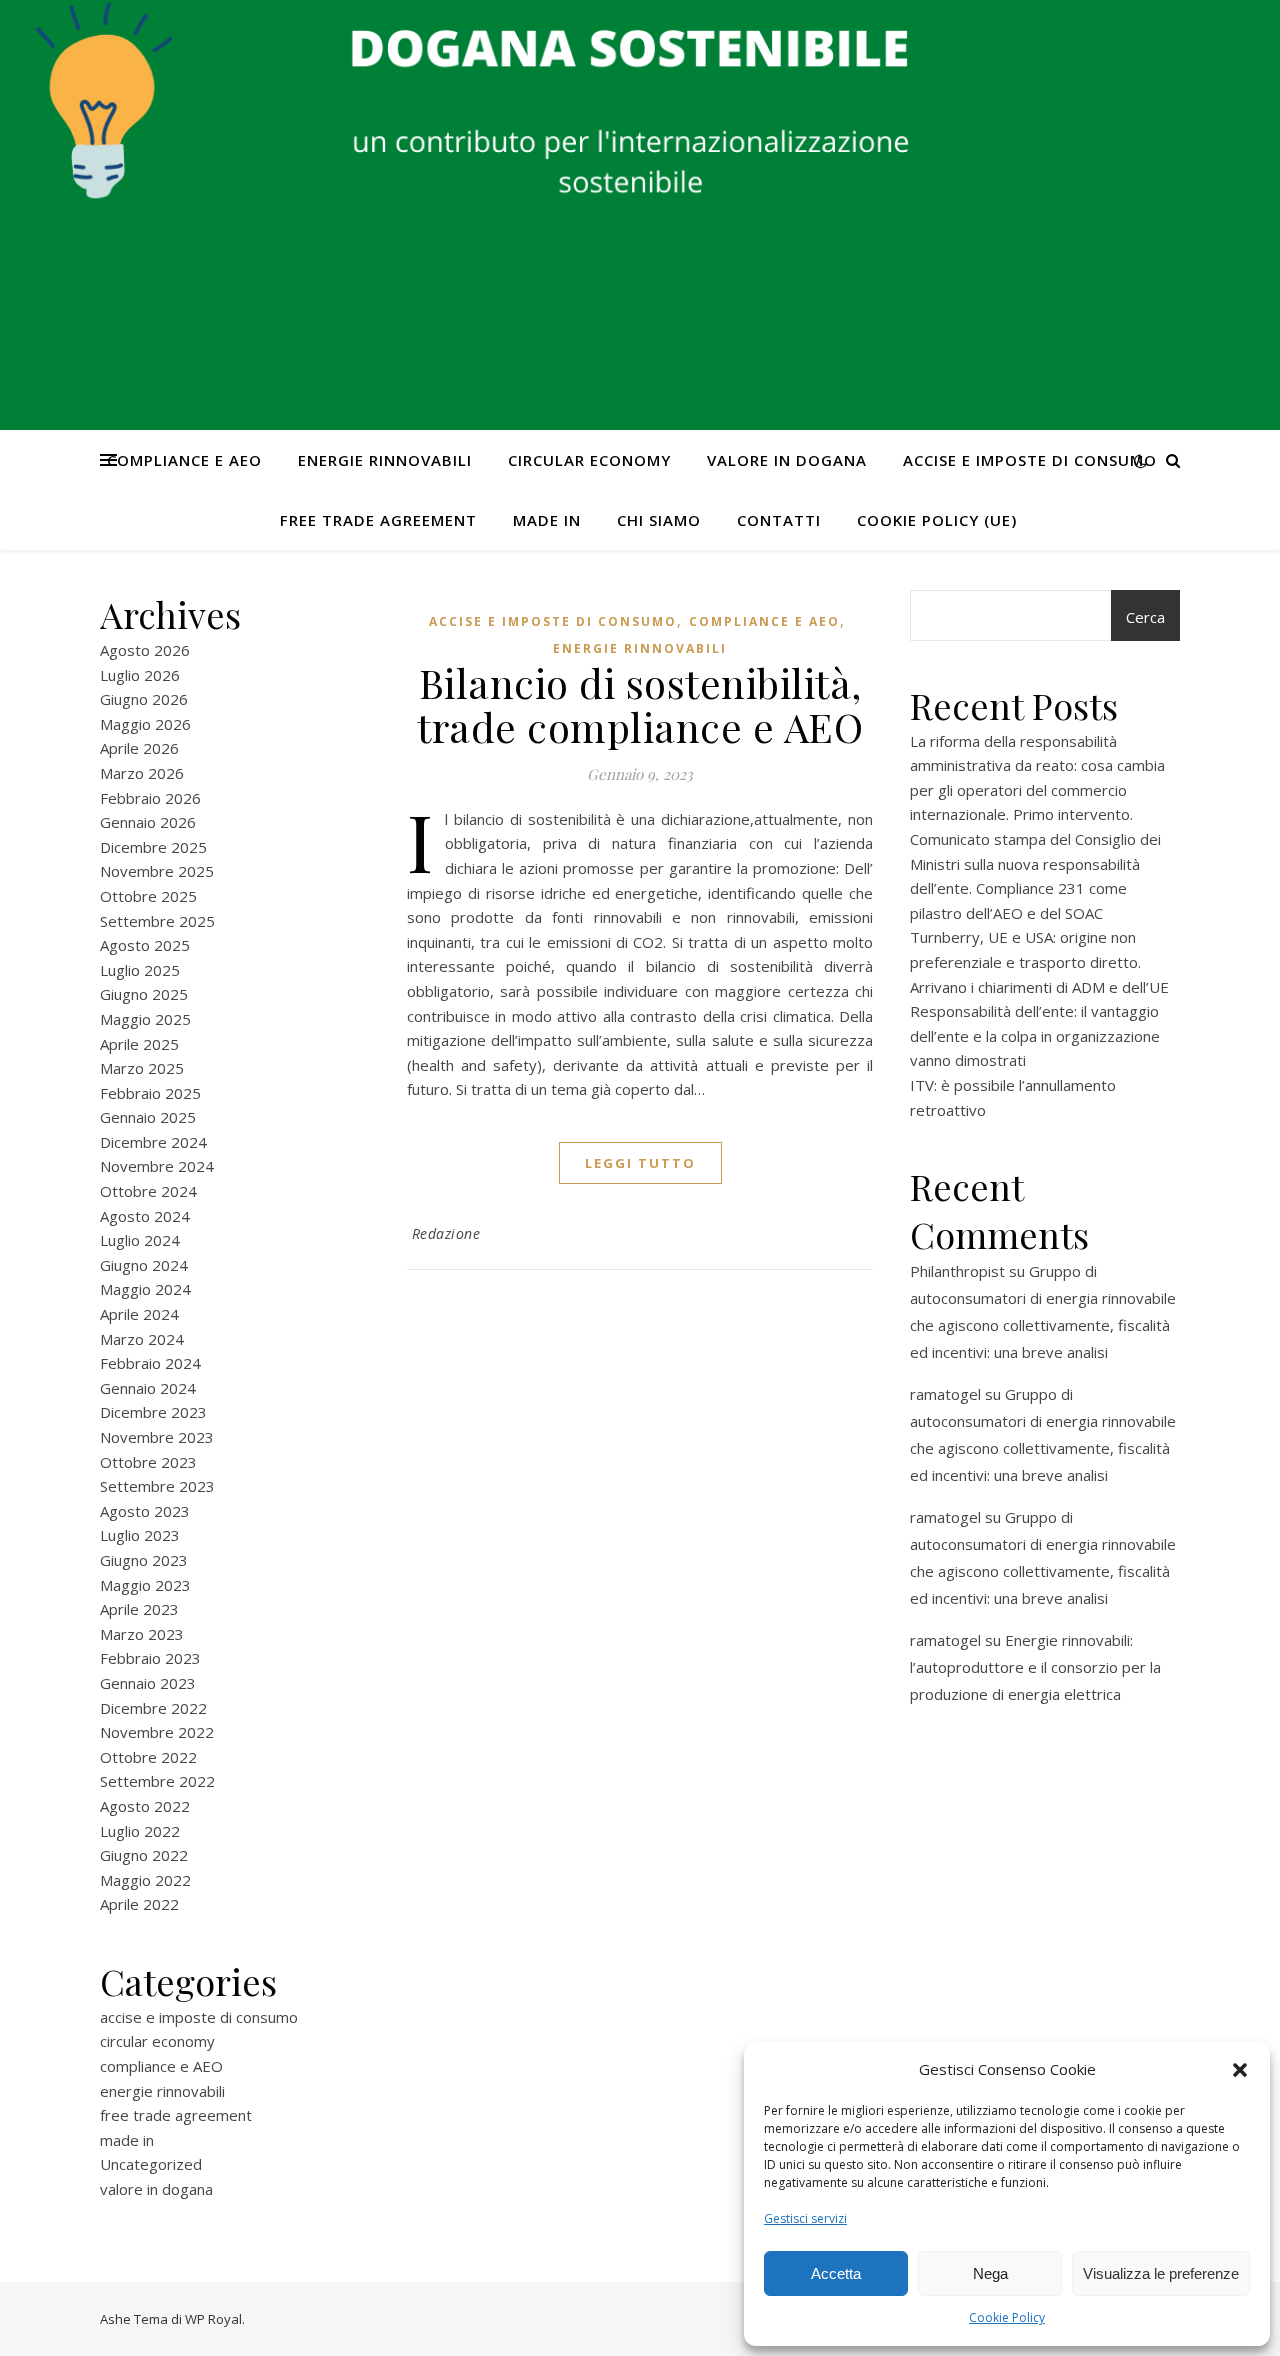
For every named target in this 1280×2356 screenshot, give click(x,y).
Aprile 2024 (139, 1314)
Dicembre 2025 (153, 847)
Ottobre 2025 (148, 896)
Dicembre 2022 (153, 1708)
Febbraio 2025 (150, 1093)
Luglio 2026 (140, 675)
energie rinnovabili (385, 460)
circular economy (589, 460)
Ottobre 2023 (148, 1462)
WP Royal (213, 2319)
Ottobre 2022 (148, 1757)
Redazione (446, 1233)
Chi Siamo (659, 520)
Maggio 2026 (145, 724)
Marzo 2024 (142, 1339)
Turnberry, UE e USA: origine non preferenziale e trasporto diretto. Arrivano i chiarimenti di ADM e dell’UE (1039, 961)
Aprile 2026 (139, 748)
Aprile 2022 (139, 1904)
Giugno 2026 (144, 699)
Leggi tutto (640, 1163)
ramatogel (945, 1394)
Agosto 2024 (145, 1216)
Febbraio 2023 (150, 1658)
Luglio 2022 (140, 1831)
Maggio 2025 (145, 1019)
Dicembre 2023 (153, 1412)
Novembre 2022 (157, 1732)
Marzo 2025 (142, 1068)
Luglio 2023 (140, 1535)
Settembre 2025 (157, 921)
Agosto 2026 (145, 650)
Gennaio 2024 (148, 1388)
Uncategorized (151, 2164)
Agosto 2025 (145, 945)
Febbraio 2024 (150, 1363)
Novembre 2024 (157, 1166)
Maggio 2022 (145, 1880)
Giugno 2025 (144, 994)
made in (547, 520)
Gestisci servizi (805, 2218)
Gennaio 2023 (148, 1683)
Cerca (1145, 617)
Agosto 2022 (145, 1806)
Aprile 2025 (139, 1044)
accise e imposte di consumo (1030, 460)
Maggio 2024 (145, 1289)
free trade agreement (378, 520)
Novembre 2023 (157, 1437)
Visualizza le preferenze (1161, 2273)
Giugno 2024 (144, 1265)
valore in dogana (787, 460)
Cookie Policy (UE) (937, 520)
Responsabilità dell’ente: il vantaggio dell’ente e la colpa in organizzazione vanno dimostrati (1035, 1035)
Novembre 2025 (157, 871)
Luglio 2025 (140, 970)
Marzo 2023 (142, 1634)
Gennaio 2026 (148, 822)
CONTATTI (779, 520)
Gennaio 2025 (148, 1117)
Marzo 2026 (142, 773)
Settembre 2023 (157, 1486)
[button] (1240, 2070)
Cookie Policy (1007, 2317)
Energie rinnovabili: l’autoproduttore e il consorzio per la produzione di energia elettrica (1035, 1667)
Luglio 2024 (140, 1240)
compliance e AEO (184, 460)
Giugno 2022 (144, 1855)
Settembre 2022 (157, 1781)
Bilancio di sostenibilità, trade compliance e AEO (640, 704)
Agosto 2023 (145, 1511)
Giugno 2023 (144, 1560)
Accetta (836, 2273)
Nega (990, 2273)
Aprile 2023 (139, 1609)
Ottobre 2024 (148, 1191)
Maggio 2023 (145, 1585)
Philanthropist (957, 1271)
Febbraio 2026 (150, 798)
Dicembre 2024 (153, 1142)
